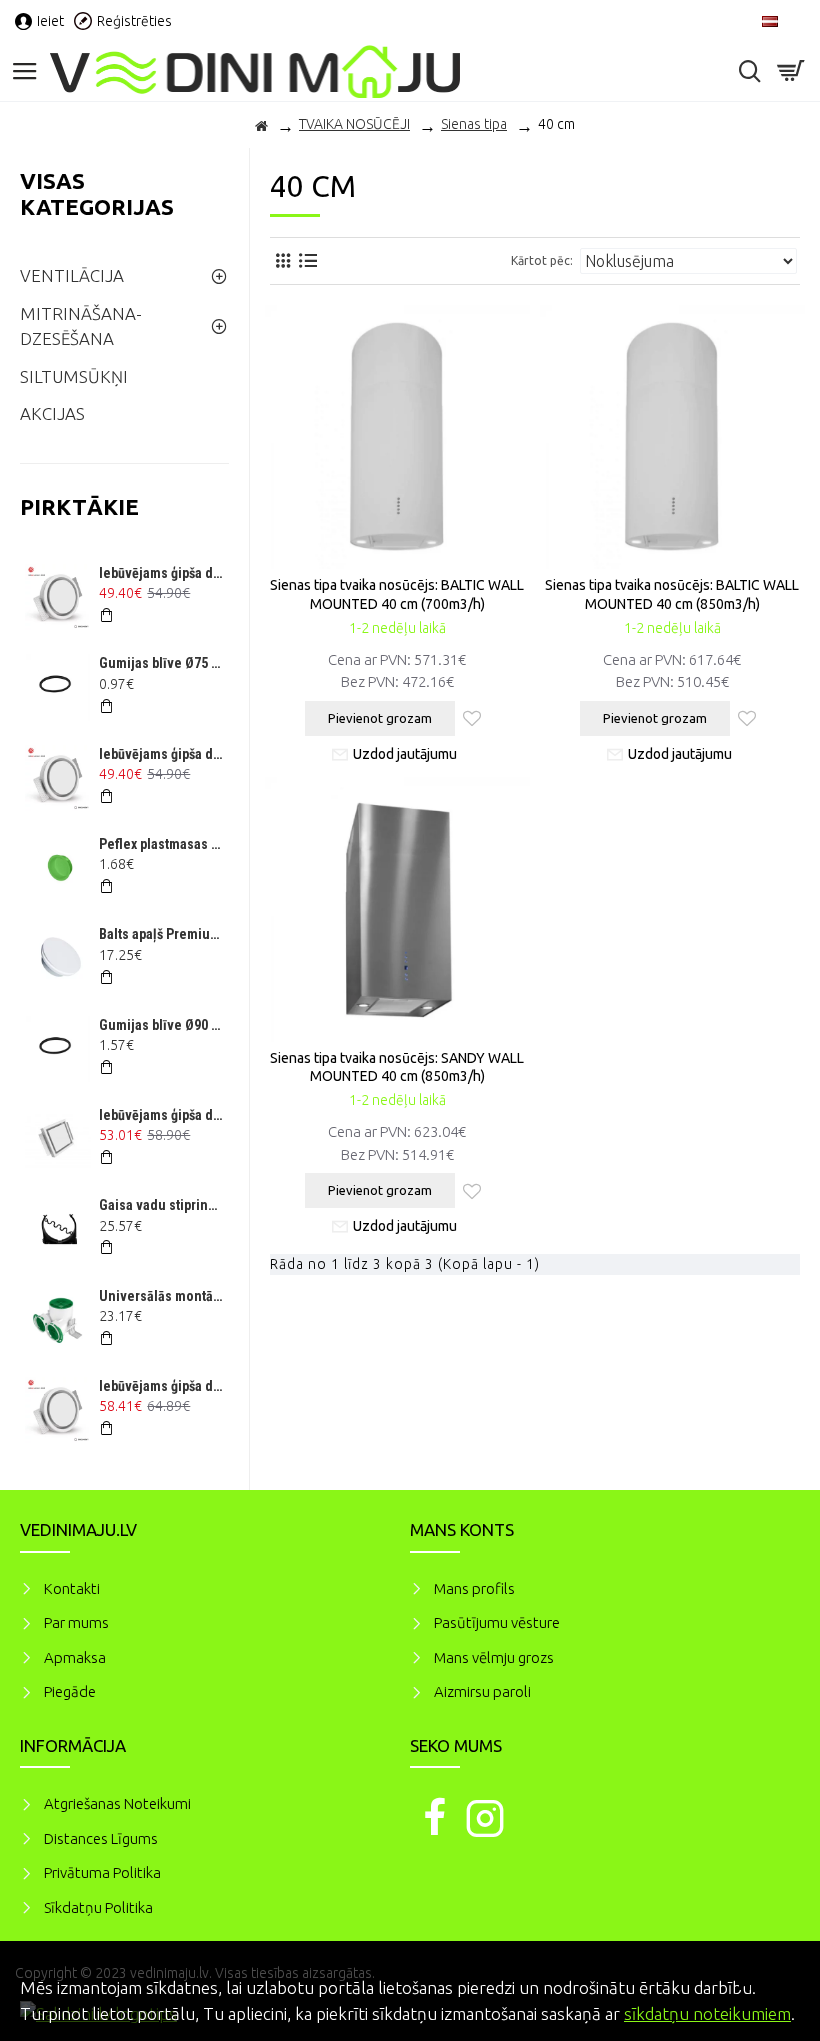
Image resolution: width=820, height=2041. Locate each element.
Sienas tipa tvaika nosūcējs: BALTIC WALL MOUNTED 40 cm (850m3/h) (672, 594)
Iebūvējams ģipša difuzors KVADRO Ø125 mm (161, 1115)
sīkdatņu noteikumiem (707, 2013)
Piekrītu (770, 1985)
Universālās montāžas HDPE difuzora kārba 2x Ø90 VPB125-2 (161, 1296)
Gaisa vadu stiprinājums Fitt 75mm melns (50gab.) (161, 1205)
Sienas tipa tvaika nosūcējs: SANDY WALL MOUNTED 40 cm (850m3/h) (397, 1067)
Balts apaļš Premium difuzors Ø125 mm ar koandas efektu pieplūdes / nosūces (161, 934)
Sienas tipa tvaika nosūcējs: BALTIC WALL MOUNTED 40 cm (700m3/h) (397, 594)
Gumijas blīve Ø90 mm (161, 1025)
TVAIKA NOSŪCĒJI (354, 124)
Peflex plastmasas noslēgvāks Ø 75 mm (161, 844)
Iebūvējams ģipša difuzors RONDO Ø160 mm (161, 1386)
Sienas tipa (474, 124)
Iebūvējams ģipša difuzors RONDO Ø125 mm (161, 573)
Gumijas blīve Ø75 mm (161, 663)
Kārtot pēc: (542, 260)
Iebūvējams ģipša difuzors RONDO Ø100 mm (161, 754)
